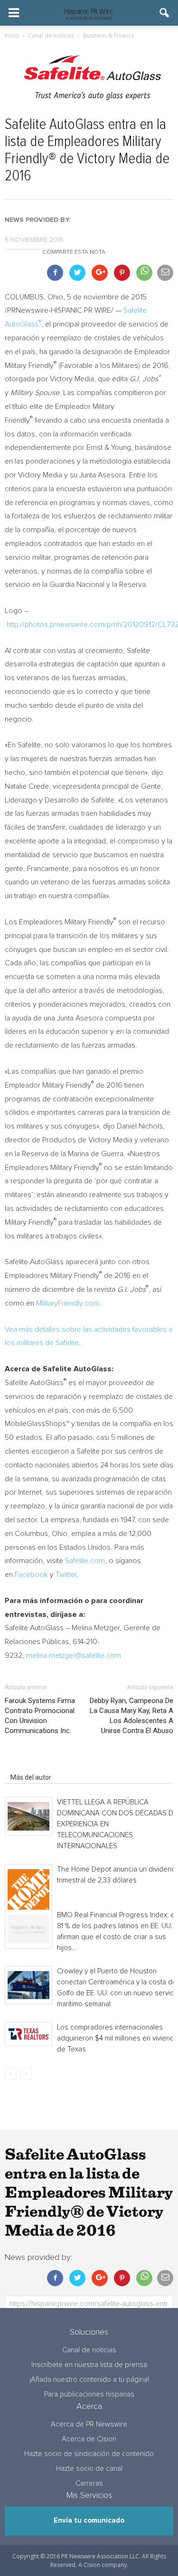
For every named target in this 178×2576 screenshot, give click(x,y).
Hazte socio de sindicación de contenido (89, 2454)
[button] (165, 13)
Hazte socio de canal (89, 2469)
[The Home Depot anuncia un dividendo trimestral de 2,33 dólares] (28, 1890)
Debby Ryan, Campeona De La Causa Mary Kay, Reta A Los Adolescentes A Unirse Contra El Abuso (131, 1716)
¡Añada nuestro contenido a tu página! (89, 2380)
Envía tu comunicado (89, 2521)
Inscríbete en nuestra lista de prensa (89, 2365)
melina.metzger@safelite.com (74, 1655)
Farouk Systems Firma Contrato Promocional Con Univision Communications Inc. (40, 1716)
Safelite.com (85, 1561)
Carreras (89, 2483)
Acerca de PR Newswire (89, 2424)
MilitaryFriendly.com (68, 1303)
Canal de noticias (89, 2350)
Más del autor (31, 1777)
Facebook (31, 1575)
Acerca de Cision (89, 2439)
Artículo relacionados (42, 1764)
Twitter (66, 1575)
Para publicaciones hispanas (89, 2394)
